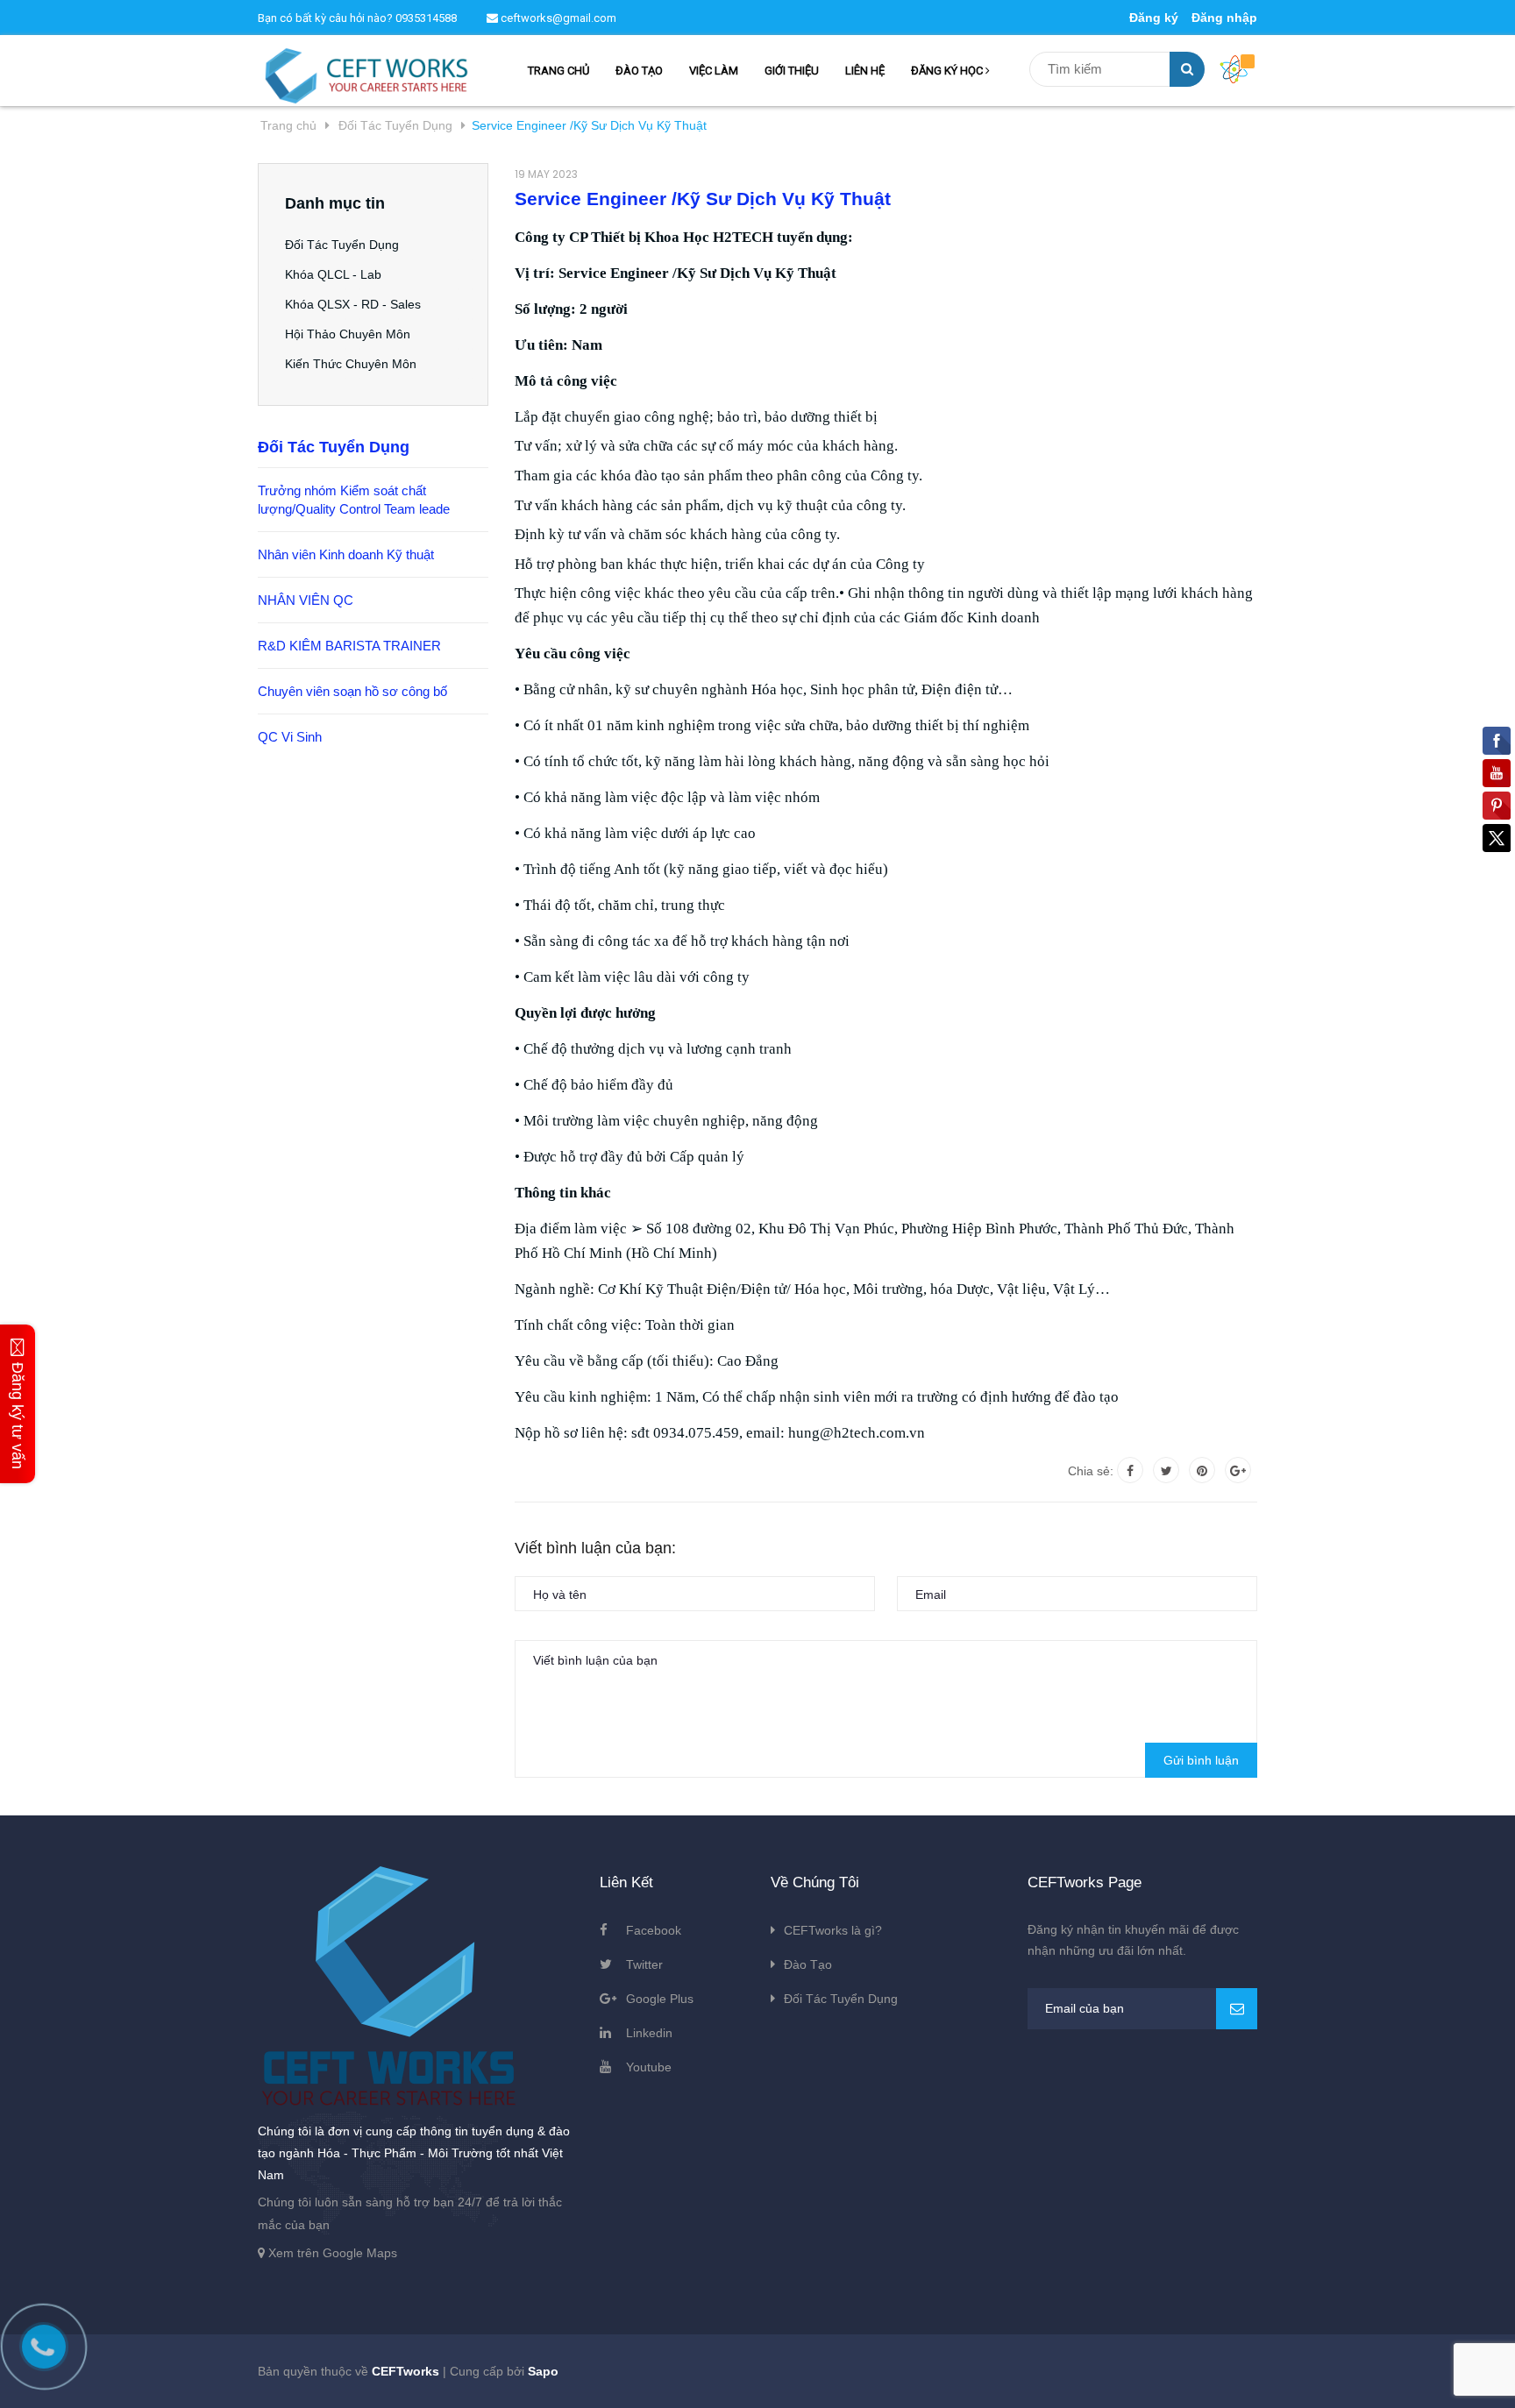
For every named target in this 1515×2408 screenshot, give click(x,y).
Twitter (644, 1964)
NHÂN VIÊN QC (306, 600)
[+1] (1238, 1470)
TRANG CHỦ (558, 71)
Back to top (1247, 2376)
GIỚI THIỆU (792, 71)
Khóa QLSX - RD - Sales (353, 304)
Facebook (654, 1930)
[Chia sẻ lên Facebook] (1130, 1470)
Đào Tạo (808, 1964)
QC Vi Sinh (290, 737)
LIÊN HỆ (865, 71)
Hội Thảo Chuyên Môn (348, 334)
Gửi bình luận (1201, 1760)
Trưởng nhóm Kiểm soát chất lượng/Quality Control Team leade (354, 500)
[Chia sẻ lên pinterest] (1202, 1470)
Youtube (649, 2067)
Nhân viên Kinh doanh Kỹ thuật (346, 554)
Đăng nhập (1224, 18)
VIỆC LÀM (714, 71)
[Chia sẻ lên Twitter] (1166, 1470)
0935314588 (426, 18)
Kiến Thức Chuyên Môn (351, 364)
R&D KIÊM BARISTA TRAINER (349, 646)
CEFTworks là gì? (833, 1930)
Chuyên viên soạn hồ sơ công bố (352, 691)
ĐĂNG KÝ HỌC (948, 71)
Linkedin (649, 2033)
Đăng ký (1154, 18)
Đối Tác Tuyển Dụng (342, 245)
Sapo (543, 2371)
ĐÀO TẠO (639, 71)
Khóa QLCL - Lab (333, 274)
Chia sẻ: (1091, 1471)
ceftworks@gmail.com (557, 18)
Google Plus (660, 1999)
